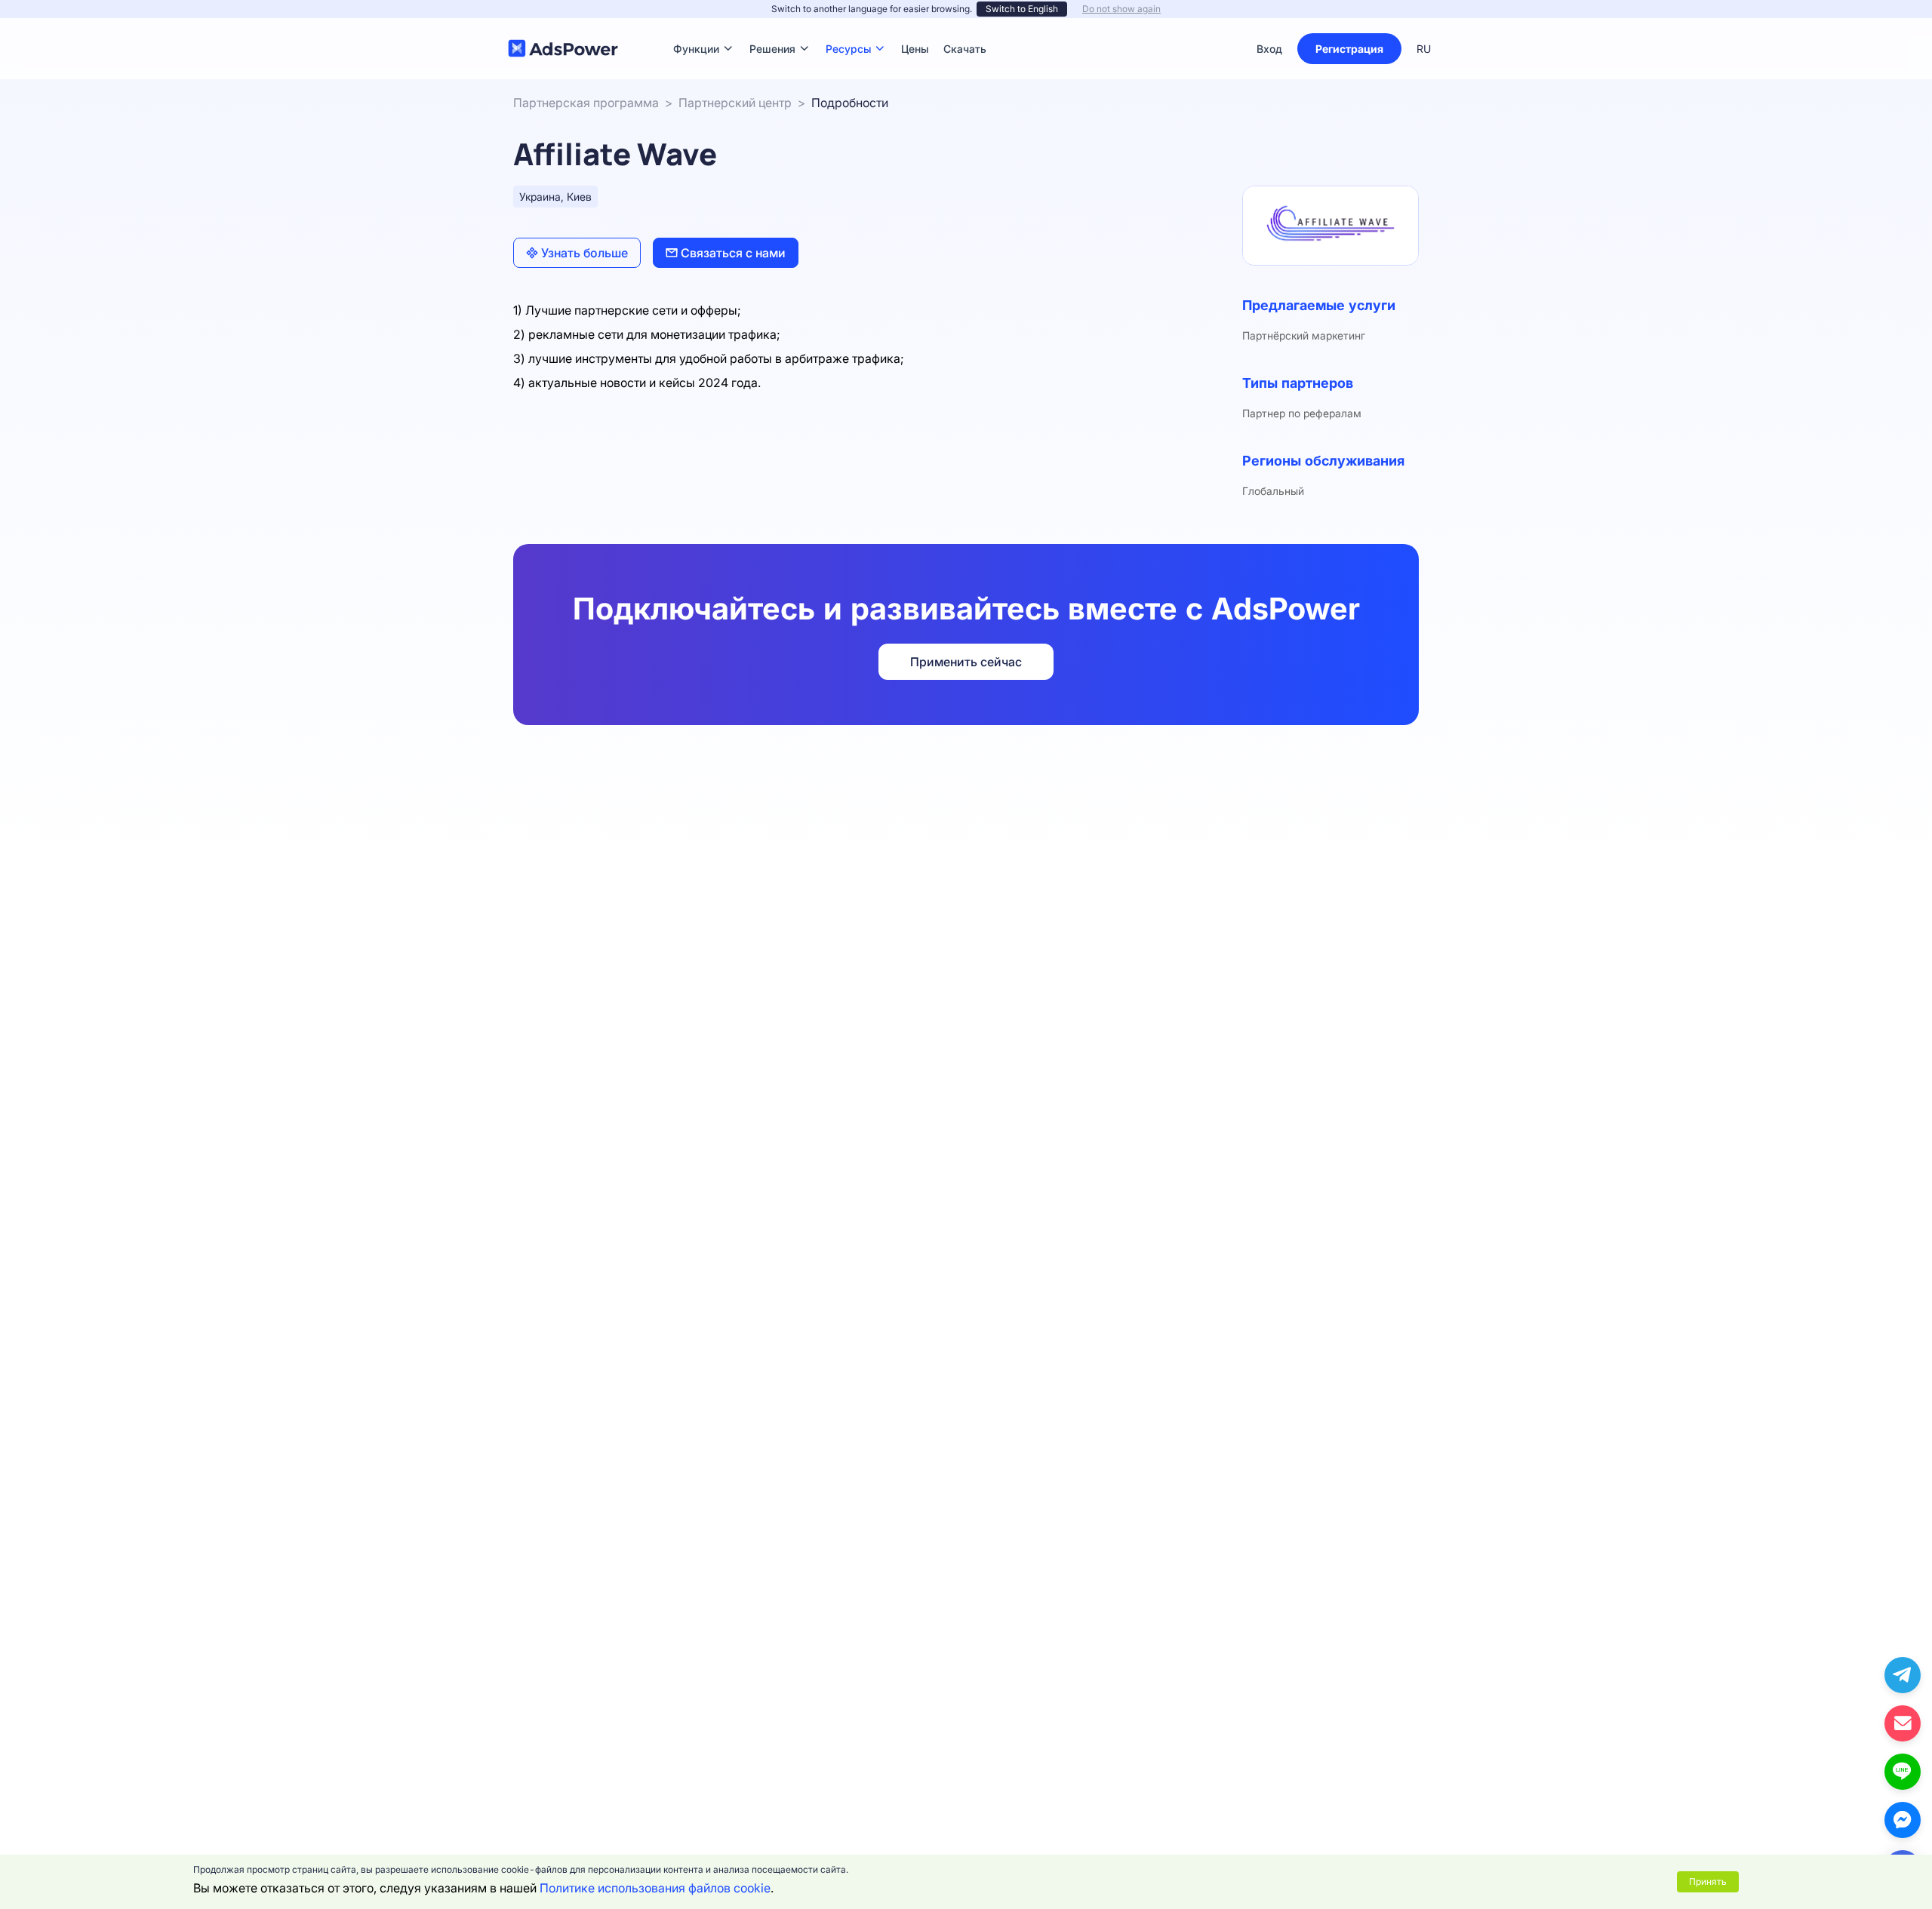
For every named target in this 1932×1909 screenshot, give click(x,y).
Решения (772, 26)
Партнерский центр (735, 103)
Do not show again (1121, 9)
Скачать (965, 26)
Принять (1708, 1881)
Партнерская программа (586, 103)
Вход (1269, 49)
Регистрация (1349, 49)
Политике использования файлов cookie (655, 1888)
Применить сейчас (966, 662)
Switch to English (1022, 9)
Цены (915, 26)
